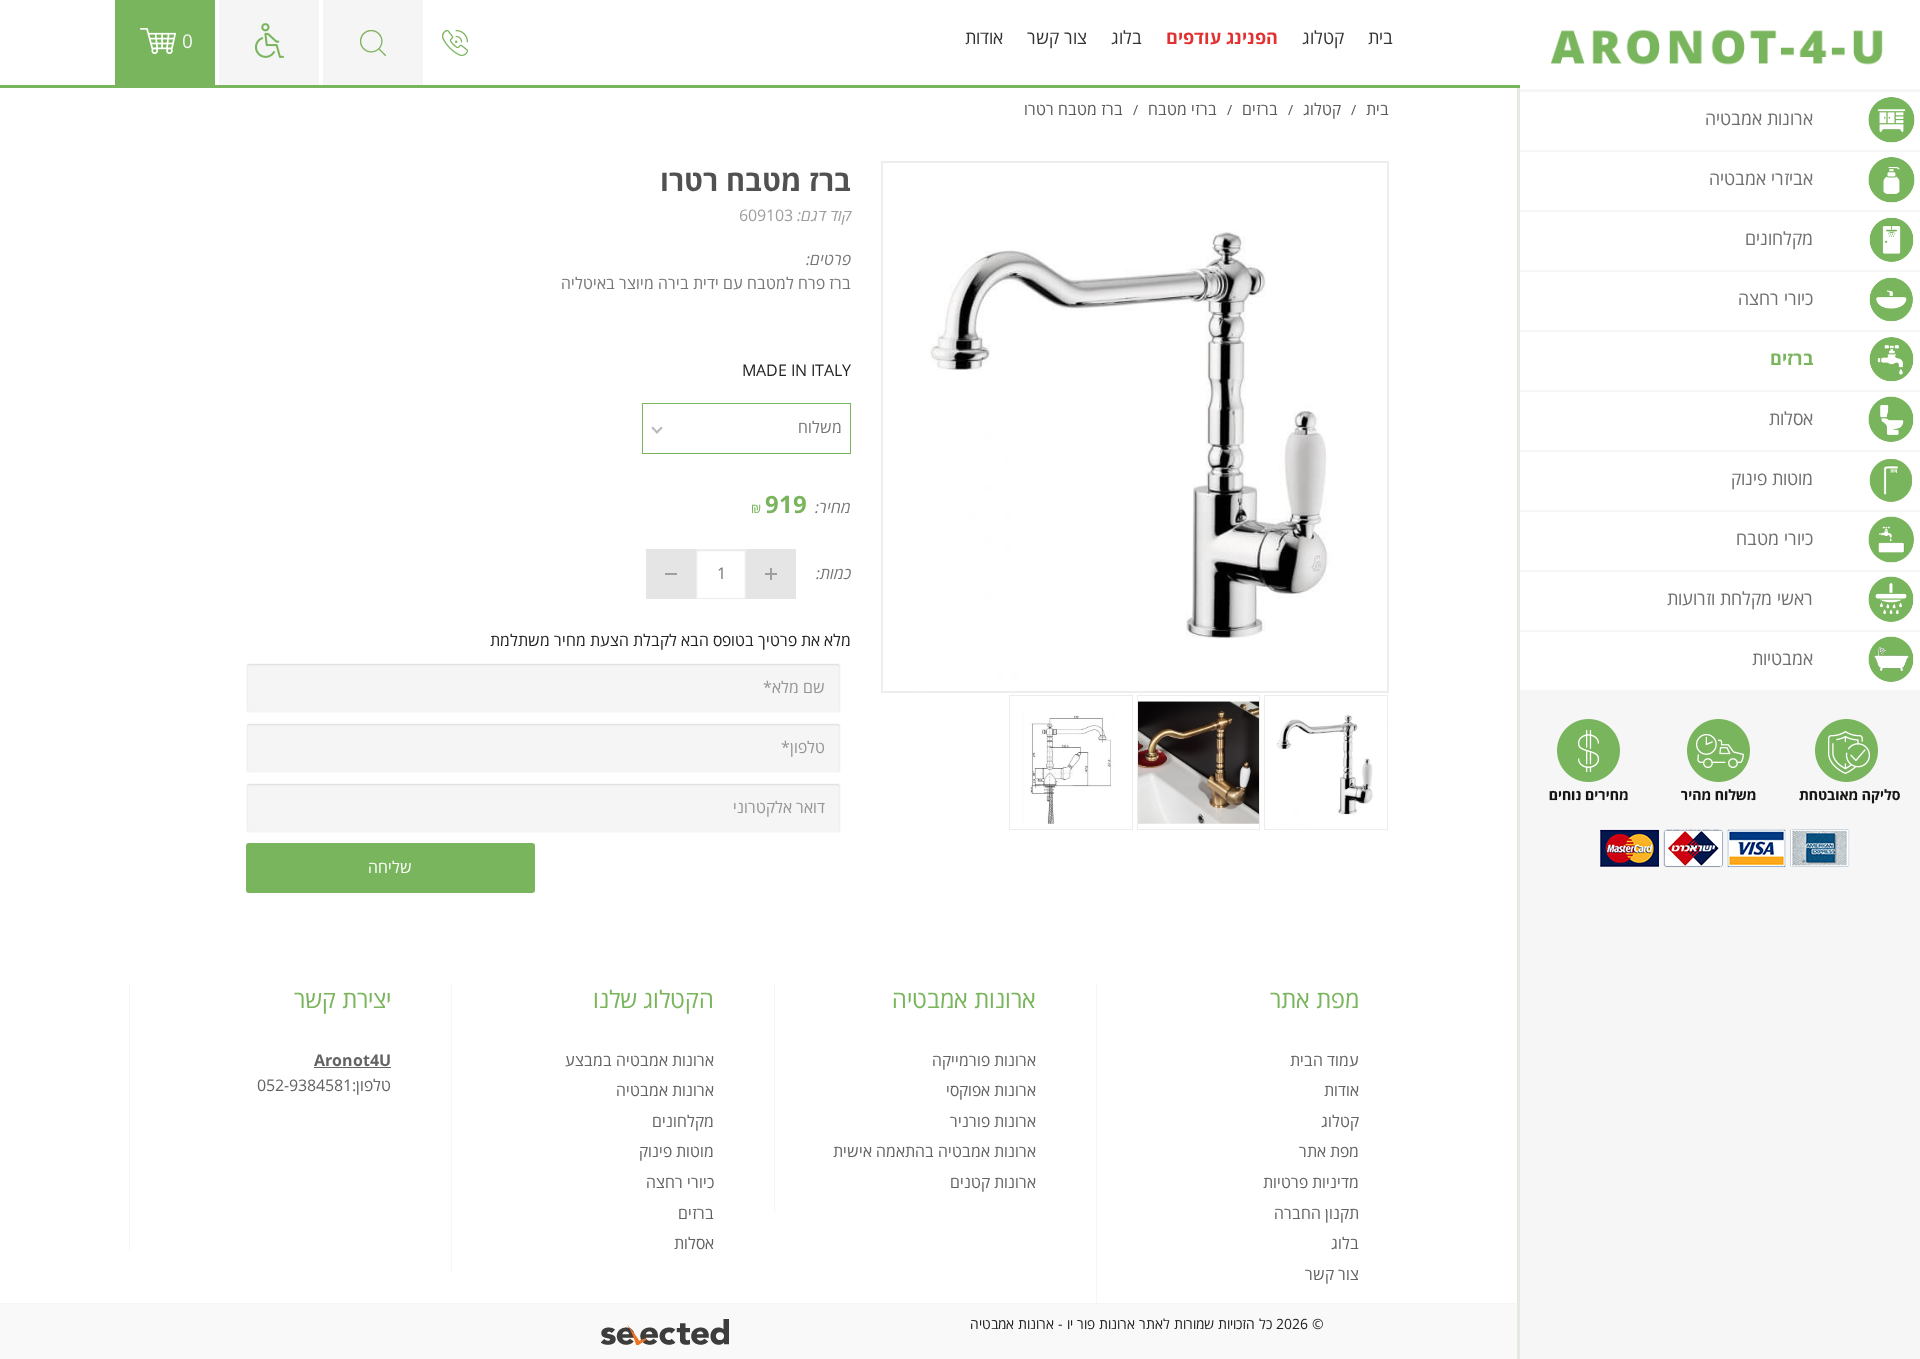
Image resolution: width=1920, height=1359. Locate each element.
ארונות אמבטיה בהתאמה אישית (934, 1152)
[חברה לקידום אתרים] (666, 1331)
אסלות (694, 1244)
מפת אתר (1329, 1152)
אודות (984, 38)
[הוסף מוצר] (771, 574)
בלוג (1126, 38)
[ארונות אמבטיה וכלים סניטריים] (1720, 47)
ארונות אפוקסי (991, 1091)
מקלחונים (683, 1122)
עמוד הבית (1324, 1061)
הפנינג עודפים (1222, 39)
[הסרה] (671, 574)
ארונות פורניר (993, 1122)
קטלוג (1323, 38)
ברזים (696, 1214)
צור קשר (1057, 38)
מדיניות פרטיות (1311, 1183)
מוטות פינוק (676, 1152)
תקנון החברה (1316, 1214)
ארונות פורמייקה (984, 1061)
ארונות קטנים (993, 1183)
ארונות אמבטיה (665, 1091)
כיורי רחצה (680, 1183)
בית (1380, 38)
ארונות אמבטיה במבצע (639, 1061)
